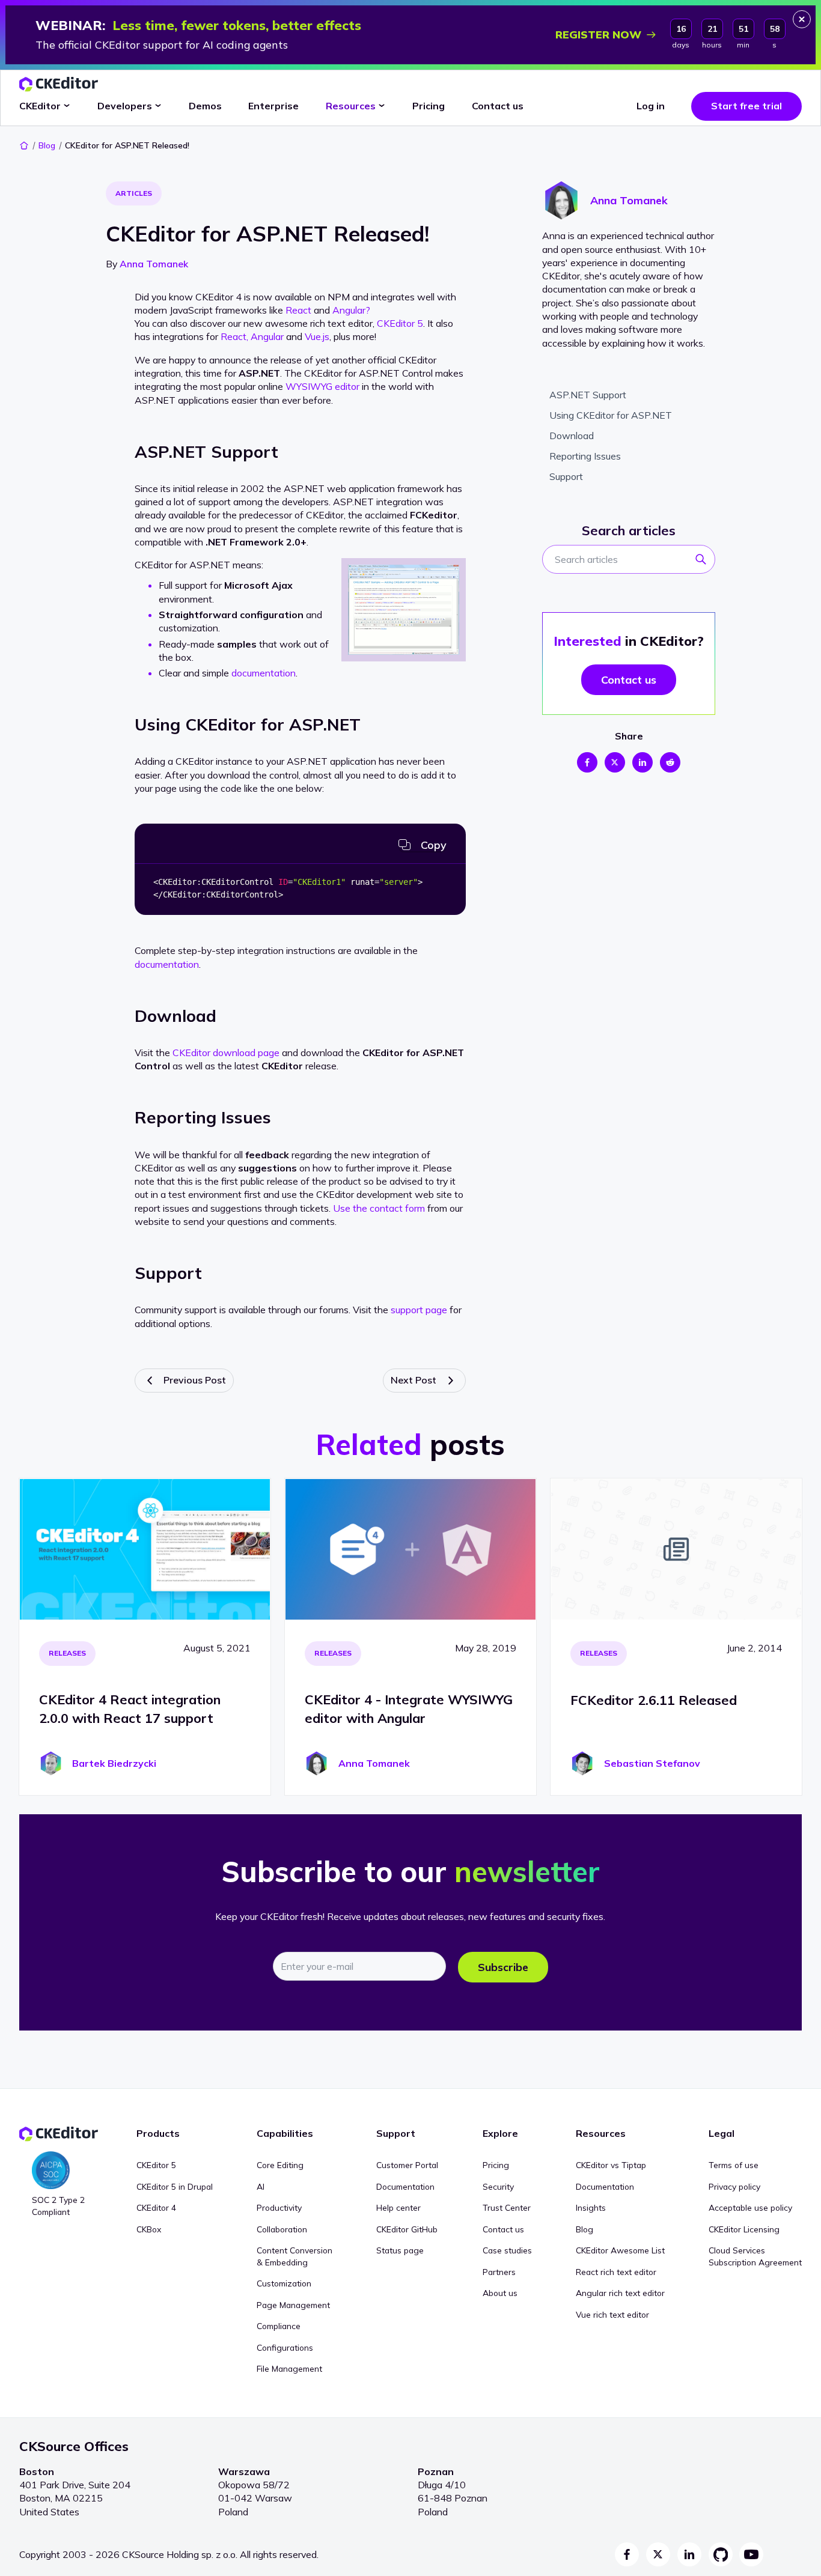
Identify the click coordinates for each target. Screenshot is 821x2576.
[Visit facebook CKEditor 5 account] (627, 2554)
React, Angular (252, 336)
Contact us (503, 2229)
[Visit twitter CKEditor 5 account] (658, 2554)
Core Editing (280, 2165)
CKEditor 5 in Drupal (175, 2186)
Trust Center (507, 2207)
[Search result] (704, 563)
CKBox (149, 2229)
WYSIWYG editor (322, 386)
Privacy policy (734, 2186)
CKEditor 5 (400, 323)
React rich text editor (616, 2272)
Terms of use (734, 2165)
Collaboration (282, 2229)
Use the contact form (379, 1208)
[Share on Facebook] (587, 762)
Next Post (414, 1380)
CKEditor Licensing (744, 2229)
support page (419, 1310)
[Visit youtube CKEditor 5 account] (751, 2554)
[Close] (802, 19)
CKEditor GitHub (407, 2229)
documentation (264, 673)
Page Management (293, 2305)
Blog (47, 145)
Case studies (507, 2250)
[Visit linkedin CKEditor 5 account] (689, 2554)
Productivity (279, 2207)
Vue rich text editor (612, 2314)
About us (500, 2293)
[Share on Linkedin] (642, 762)
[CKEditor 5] (59, 84)
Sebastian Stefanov (652, 1763)
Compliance (279, 2326)
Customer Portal (407, 2165)
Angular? (351, 310)
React (298, 310)
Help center (398, 2207)
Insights (591, 2207)
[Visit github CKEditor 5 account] (721, 2554)
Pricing (496, 2165)
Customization (284, 2283)
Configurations (285, 2347)
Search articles (629, 530)
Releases (67, 1653)
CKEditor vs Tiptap (611, 2165)
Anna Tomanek (154, 264)
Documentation (405, 2186)
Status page (400, 2250)
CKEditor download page (226, 1053)
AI (261, 2186)
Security (498, 2186)
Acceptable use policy (750, 2207)
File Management (289, 2368)
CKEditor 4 (156, 2207)
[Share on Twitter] (615, 762)
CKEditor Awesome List (620, 2250)
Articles (134, 193)
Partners (499, 2272)
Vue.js (317, 336)
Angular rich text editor (620, 2293)
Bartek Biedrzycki (114, 1763)
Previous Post (195, 1380)
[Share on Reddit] (670, 762)
